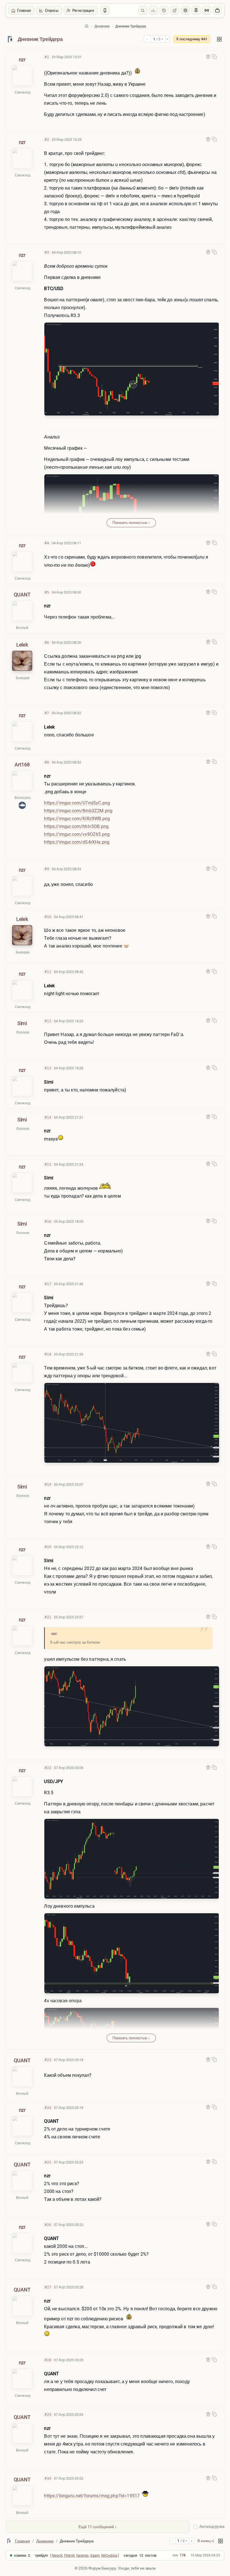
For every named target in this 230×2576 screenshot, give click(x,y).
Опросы (52, 11)
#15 (48, 1164)
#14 (48, 1117)
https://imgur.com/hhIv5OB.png (76, 826)
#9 (47, 869)
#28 (48, 2360)
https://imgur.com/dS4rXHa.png (77, 842)
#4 (47, 543)
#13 (48, 1068)
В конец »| (206, 2541)
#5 (47, 592)
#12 (48, 1021)
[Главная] (87, 26)
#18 (48, 1354)
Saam (95, 2555)
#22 (48, 1768)
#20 (48, 1547)
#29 (48, 2415)
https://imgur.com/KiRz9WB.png (77, 819)
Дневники (102, 26)
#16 (48, 1222)
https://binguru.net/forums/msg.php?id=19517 (92, 2496)
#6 (47, 642)
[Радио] (207, 10)
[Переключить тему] (185, 10)
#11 (48, 972)
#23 (48, 2060)
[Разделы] (219, 39)
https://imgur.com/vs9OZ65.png (77, 834)
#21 (48, 1617)
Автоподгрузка (212, 2527)
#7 (47, 713)
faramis (82, 2555)
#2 (47, 140)
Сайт (175, 10)
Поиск (143, 10)
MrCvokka (109, 2555)
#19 (48, 1484)
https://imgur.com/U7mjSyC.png (77, 803)
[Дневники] (10, 39)
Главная (24, 11)
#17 (48, 1284)
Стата (153, 10)
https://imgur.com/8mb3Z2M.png (78, 811)
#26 (48, 2225)
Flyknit (69, 2555)
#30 (48, 2478)
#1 (47, 57)
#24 (48, 2108)
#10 (48, 917)
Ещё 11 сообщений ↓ (98, 2527)
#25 (48, 2162)
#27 (48, 2287)
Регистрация (83, 11)
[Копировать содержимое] (214, 57)
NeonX (57, 2555)
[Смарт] (105, 10)
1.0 (164, 10)
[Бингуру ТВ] (217, 10)
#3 (47, 252)
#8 (47, 762)
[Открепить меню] (196, 10)
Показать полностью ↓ (131, 523)
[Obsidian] (208, 57)
